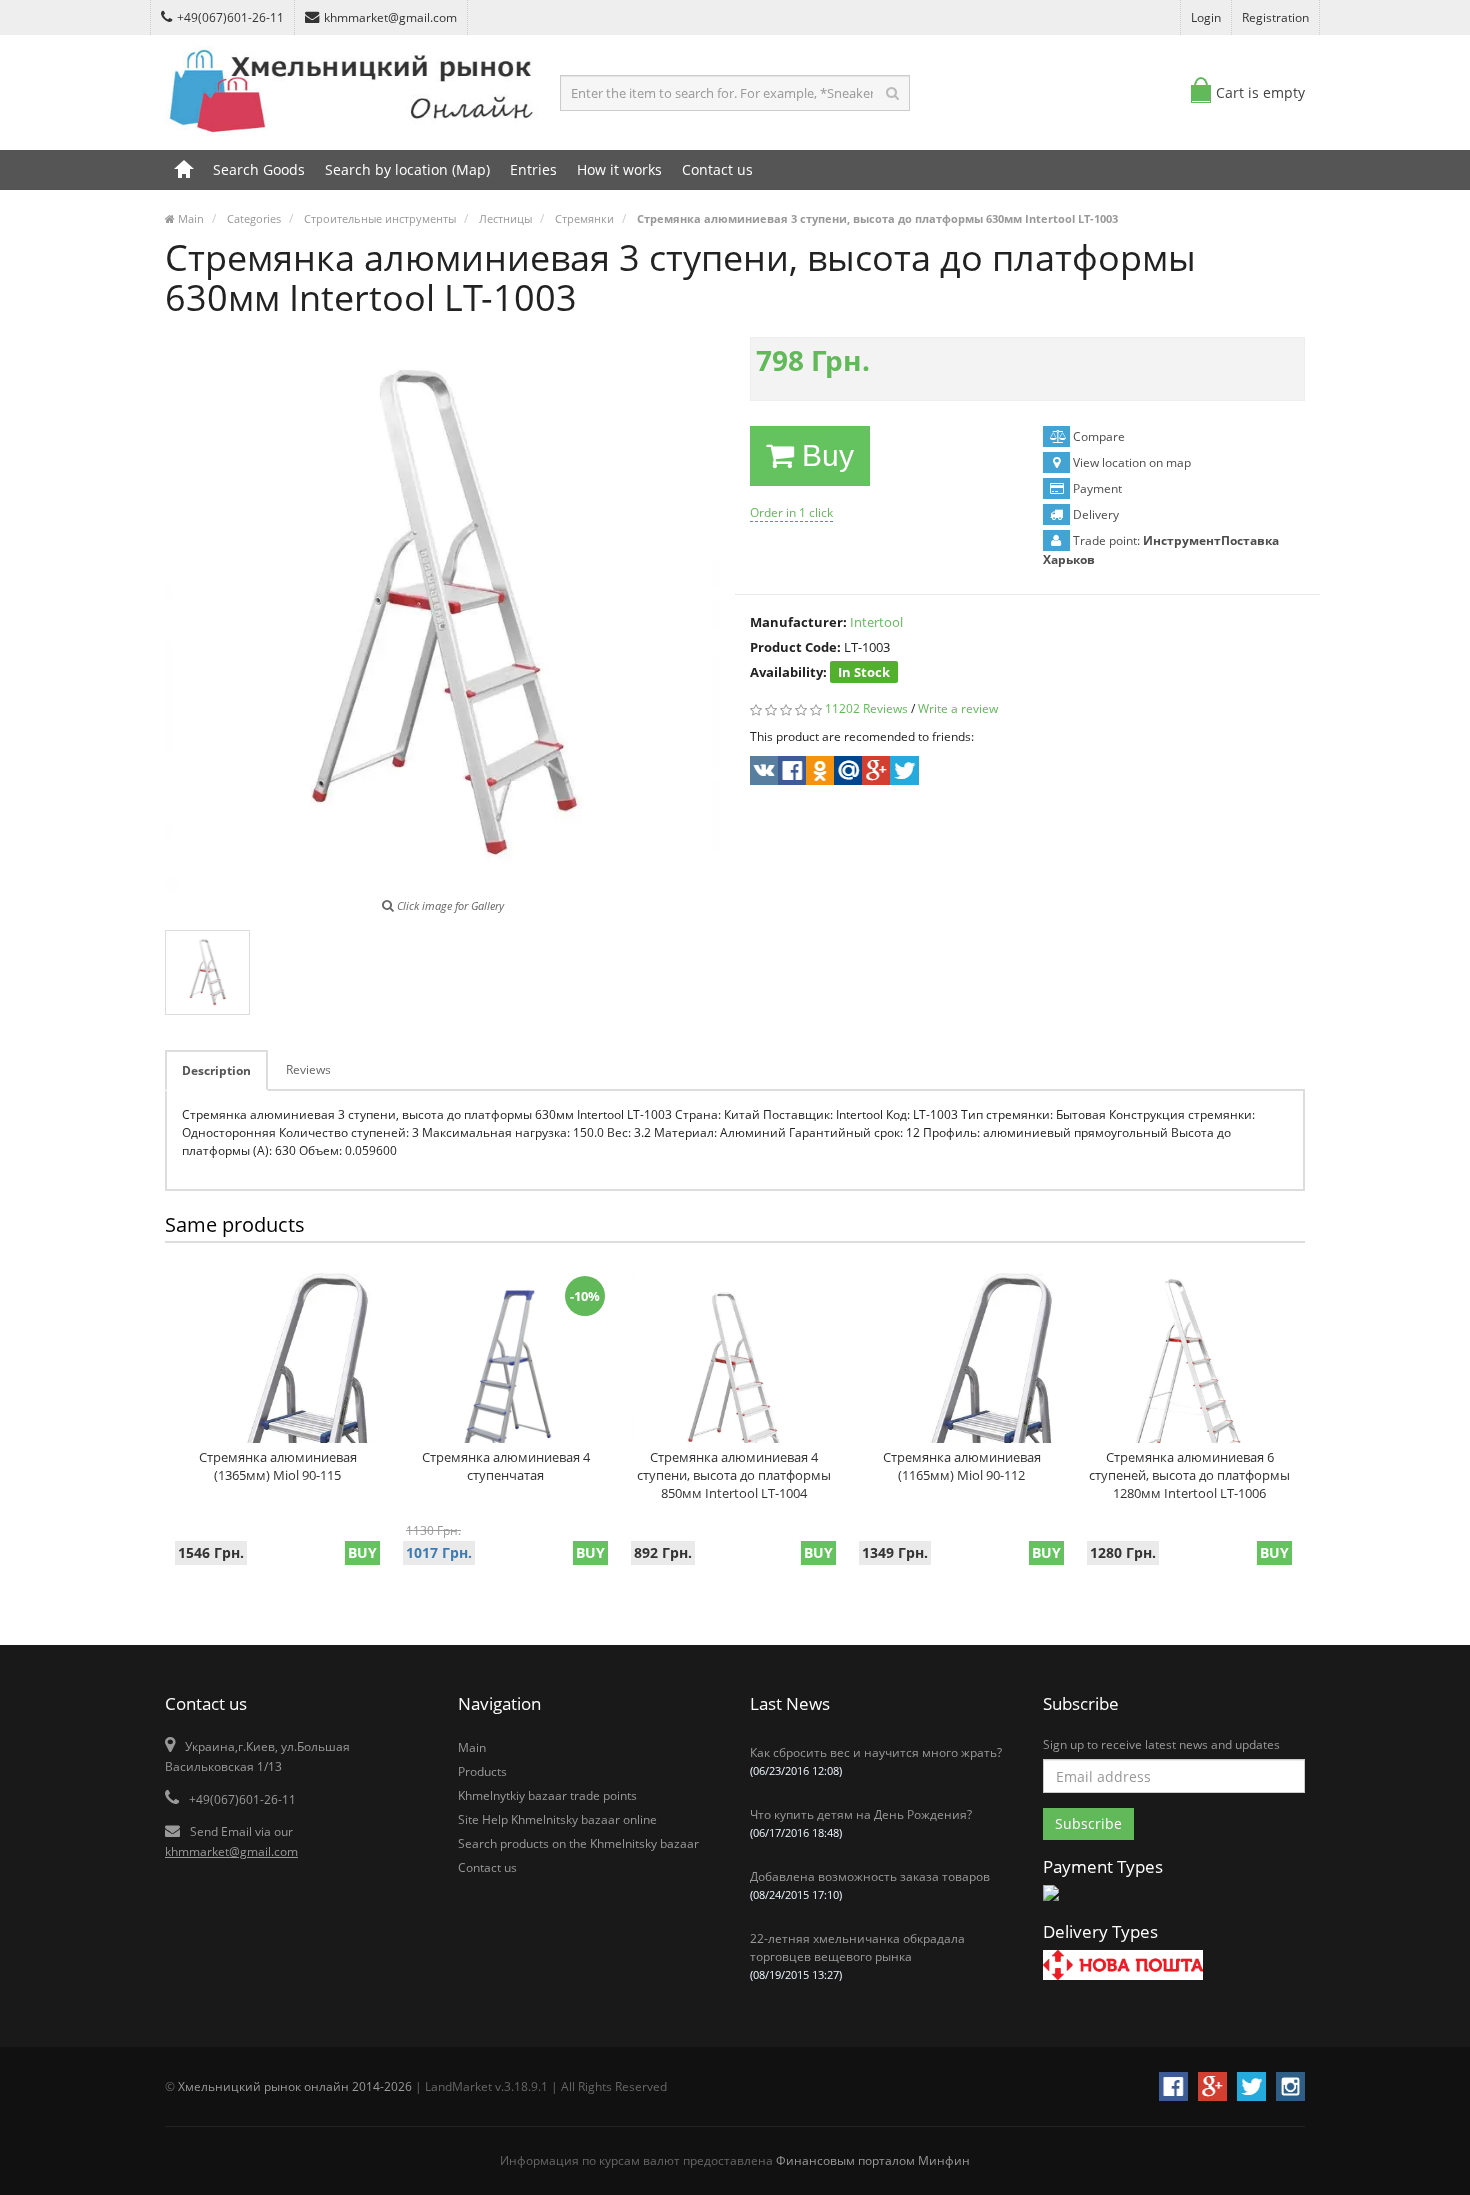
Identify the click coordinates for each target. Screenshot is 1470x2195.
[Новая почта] (1123, 1967)
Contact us (717, 169)
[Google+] (874, 773)
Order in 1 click (791, 512)
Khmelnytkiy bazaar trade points (547, 1795)
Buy (824, 455)
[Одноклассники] (818, 773)
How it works (619, 169)
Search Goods (259, 169)
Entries (533, 169)
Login (1206, 17)
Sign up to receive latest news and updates (1161, 1744)
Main (472, 1747)
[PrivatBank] (1051, 1902)
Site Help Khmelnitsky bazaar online (557, 1819)
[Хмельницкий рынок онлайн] (353, 135)
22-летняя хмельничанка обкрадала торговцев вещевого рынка (857, 1956)
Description (216, 1070)
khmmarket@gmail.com (390, 17)
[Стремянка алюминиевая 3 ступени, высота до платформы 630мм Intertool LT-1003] (207, 972)
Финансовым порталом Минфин (873, 2160)
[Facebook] (790, 773)
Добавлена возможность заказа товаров (870, 1885)
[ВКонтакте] (762, 773)
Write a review (958, 708)
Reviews (308, 1069)
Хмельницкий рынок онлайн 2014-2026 (295, 2086)
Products (482, 1771)
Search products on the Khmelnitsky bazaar (578, 1843)
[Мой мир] (846, 773)
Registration (1275, 17)
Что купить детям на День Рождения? (861, 1823)
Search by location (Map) (407, 169)
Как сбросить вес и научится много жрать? (876, 1761)
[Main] (184, 170)
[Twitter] (902, 773)
